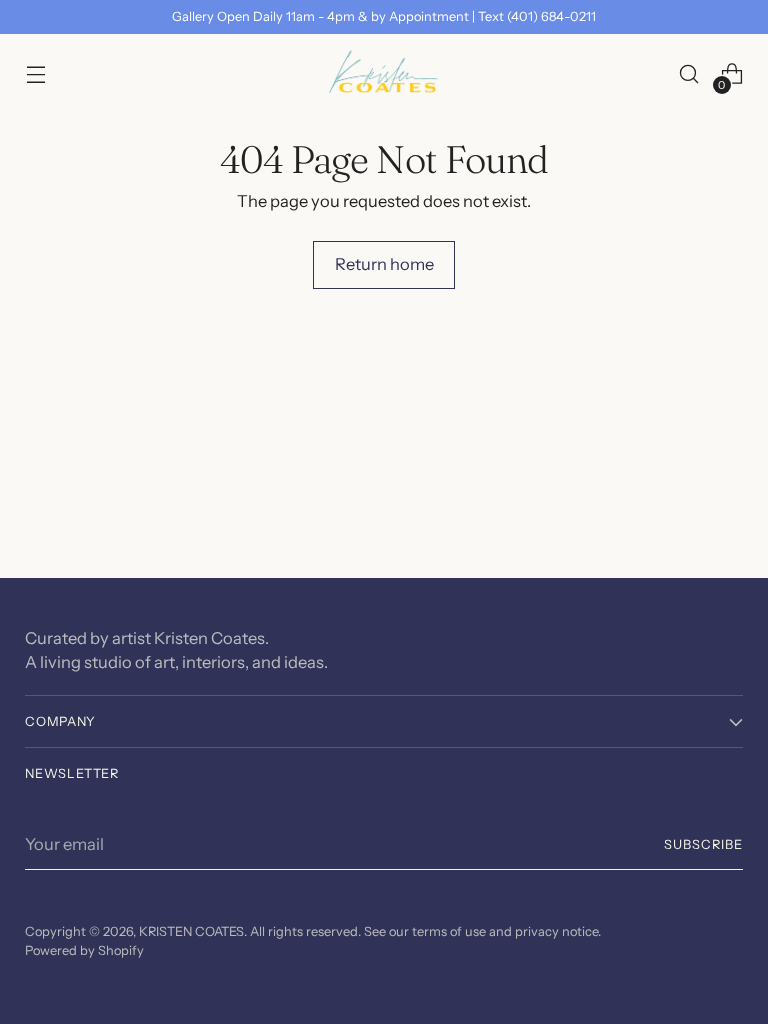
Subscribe (703, 844)
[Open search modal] (689, 74)
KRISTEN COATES (191, 931)
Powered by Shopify (84, 950)
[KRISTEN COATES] (384, 74)
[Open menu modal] (35, 74)
